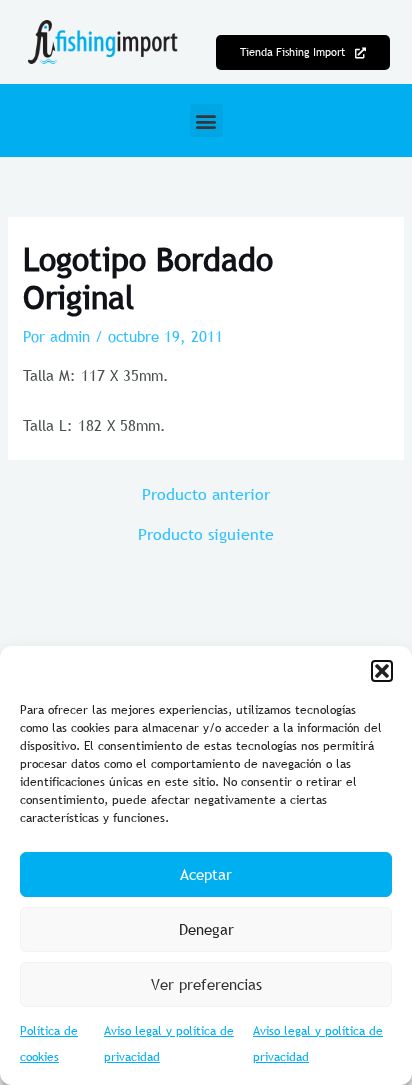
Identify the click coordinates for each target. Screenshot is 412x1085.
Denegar (206, 929)
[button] (382, 671)
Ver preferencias (206, 984)
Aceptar (206, 874)
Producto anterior (206, 494)
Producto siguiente (206, 534)
